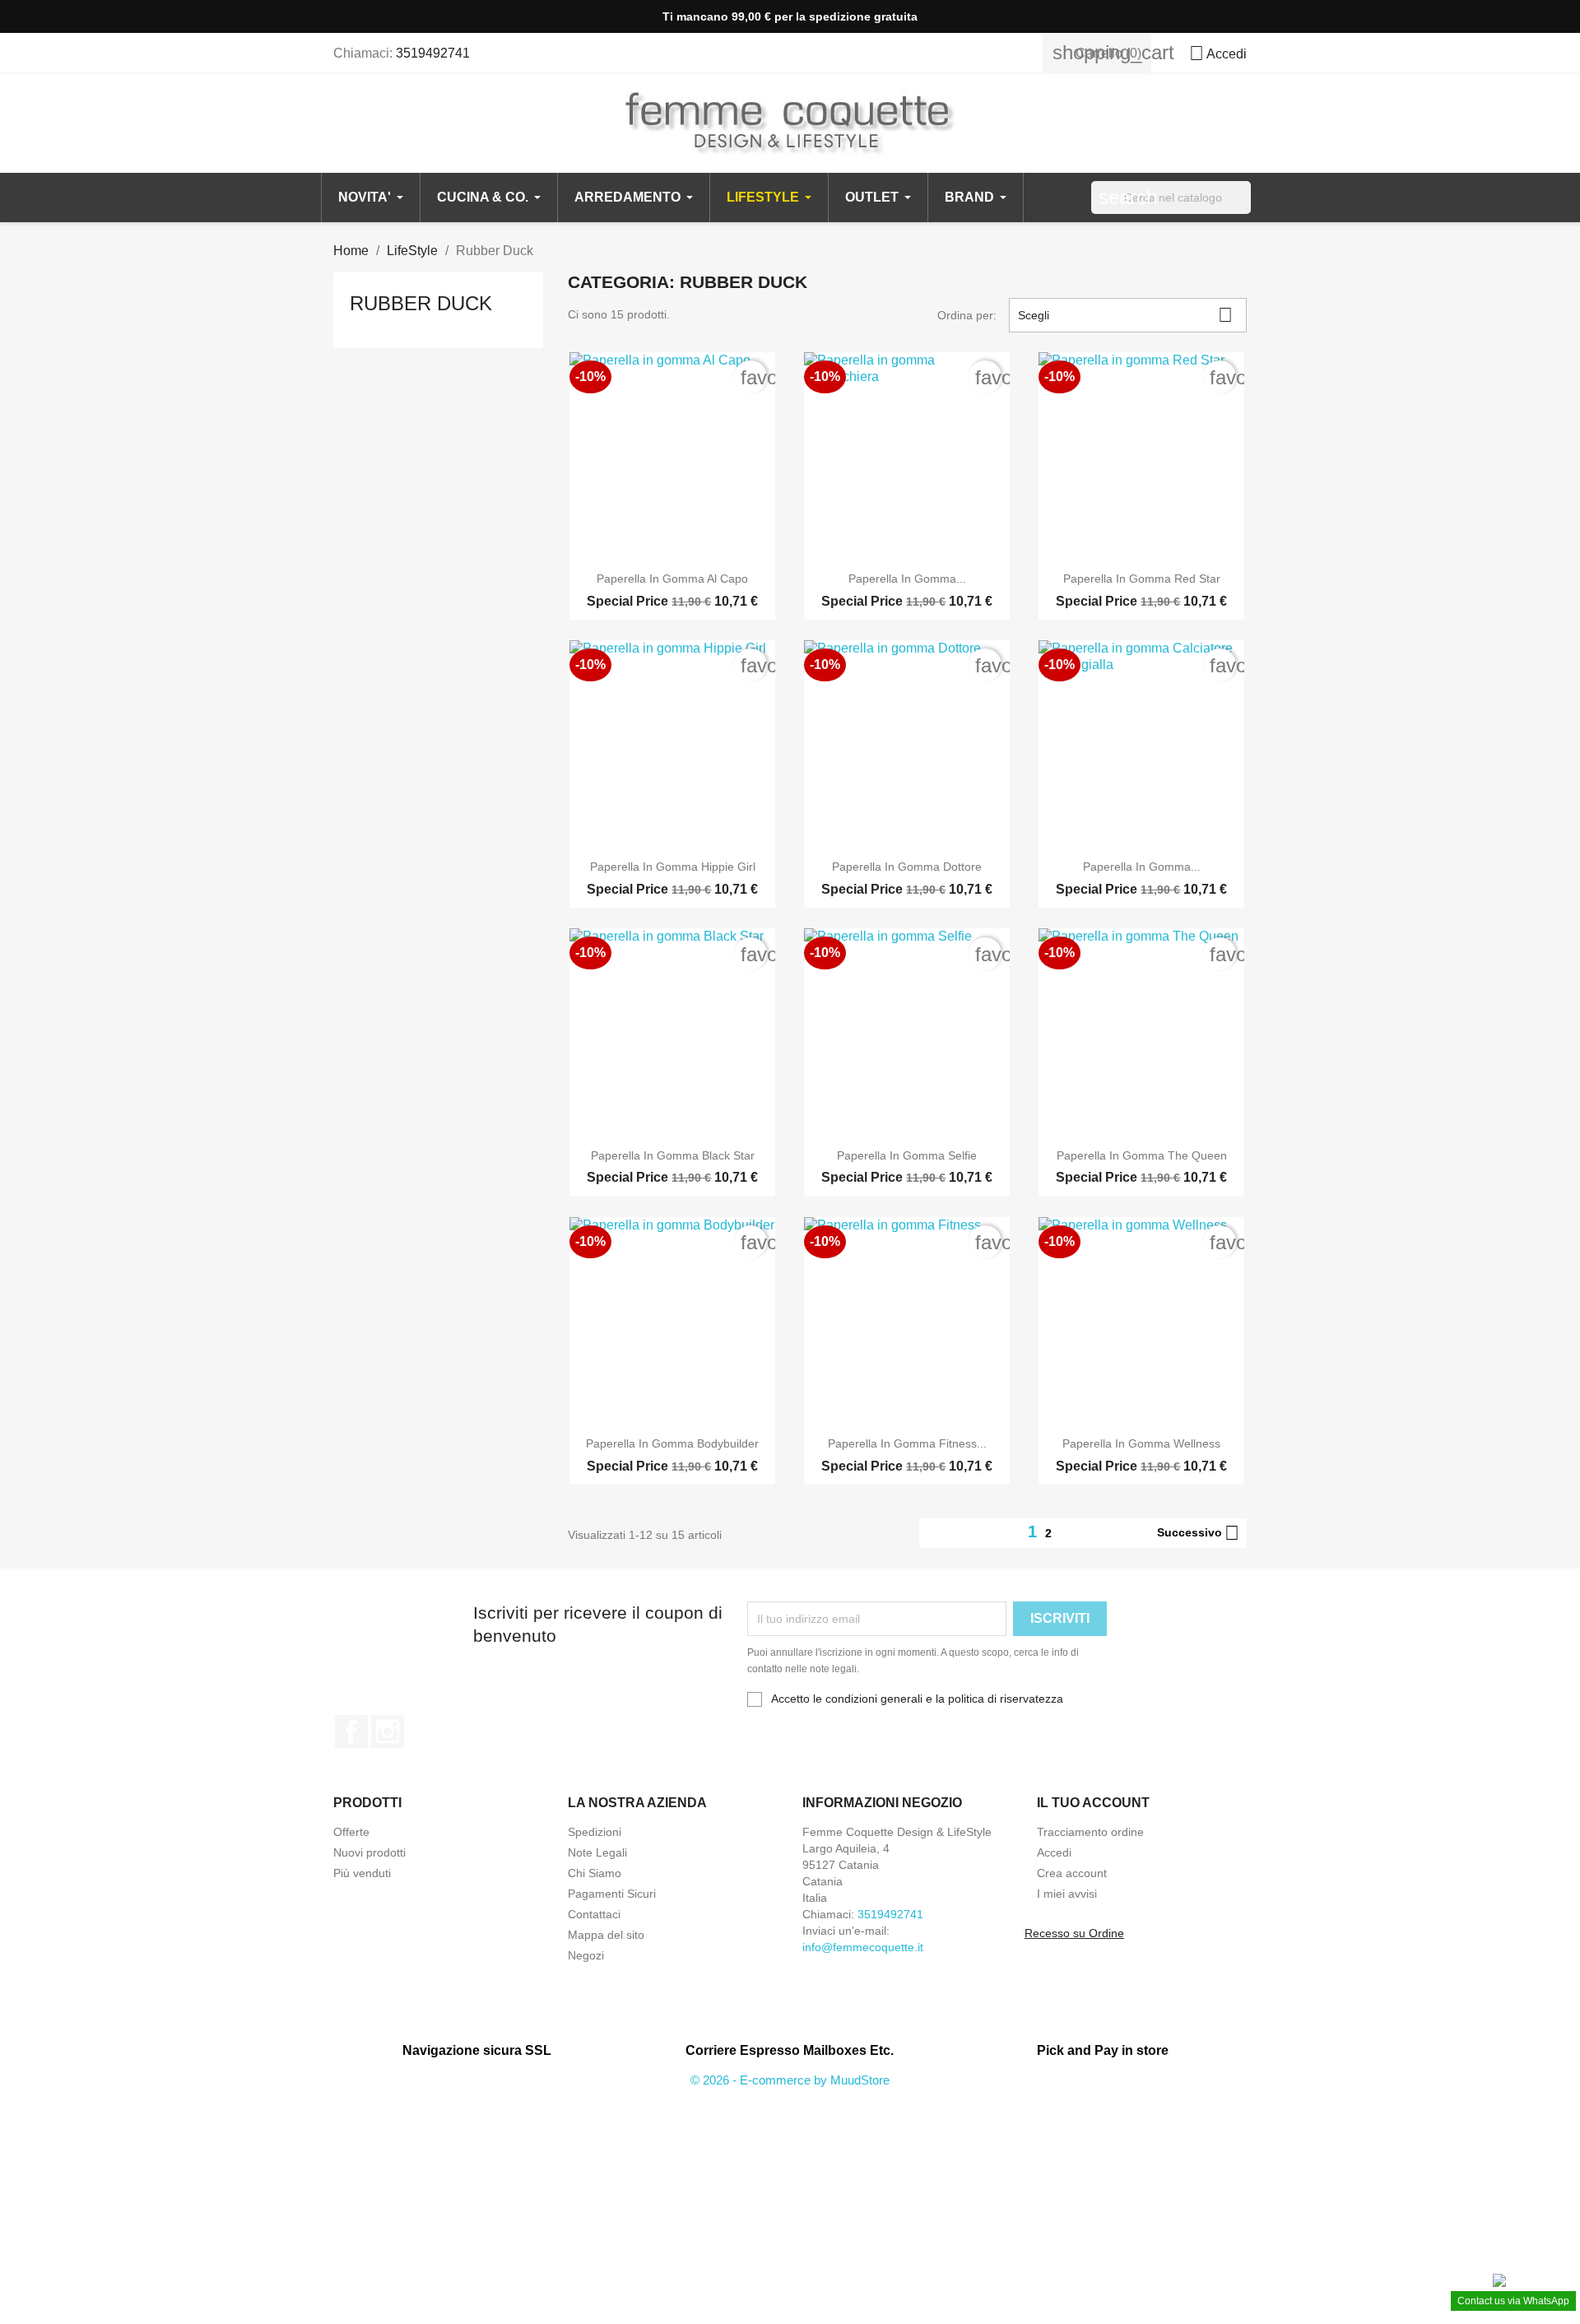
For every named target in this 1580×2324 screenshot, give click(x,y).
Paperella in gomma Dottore (907, 867)
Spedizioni (595, 1832)
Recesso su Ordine (1074, 1933)
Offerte (351, 1832)
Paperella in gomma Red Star (1142, 579)
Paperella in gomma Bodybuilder (672, 1443)
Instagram (388, 1731)
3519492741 (433, 53)
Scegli (1125, 315)
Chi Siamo (595, 1873)
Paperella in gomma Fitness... (907, 1443)
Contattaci (594, 1914)
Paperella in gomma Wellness (1141, 1443)
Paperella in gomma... (907, 579)
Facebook (351, 1731)
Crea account (1072, 1873)
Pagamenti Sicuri (612, 1894)
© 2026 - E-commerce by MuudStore (790, 2080)
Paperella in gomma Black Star (673, 1155)
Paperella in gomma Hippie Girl (673, 867)
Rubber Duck (421, 303)
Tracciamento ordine (1090, 1832)
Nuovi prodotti (369, 1852)
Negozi (586, 1955)
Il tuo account (1093, 1803)
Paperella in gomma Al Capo (672, 579)
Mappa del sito (606, 1935)
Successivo (1198, 1533)
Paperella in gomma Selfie (907, 1155)
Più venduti (362, 1873)
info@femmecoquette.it (863, 1947)
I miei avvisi (1067, 1894)
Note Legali (597, 1852)
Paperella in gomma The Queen (1142, 1155)
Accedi (1054, 1852)
